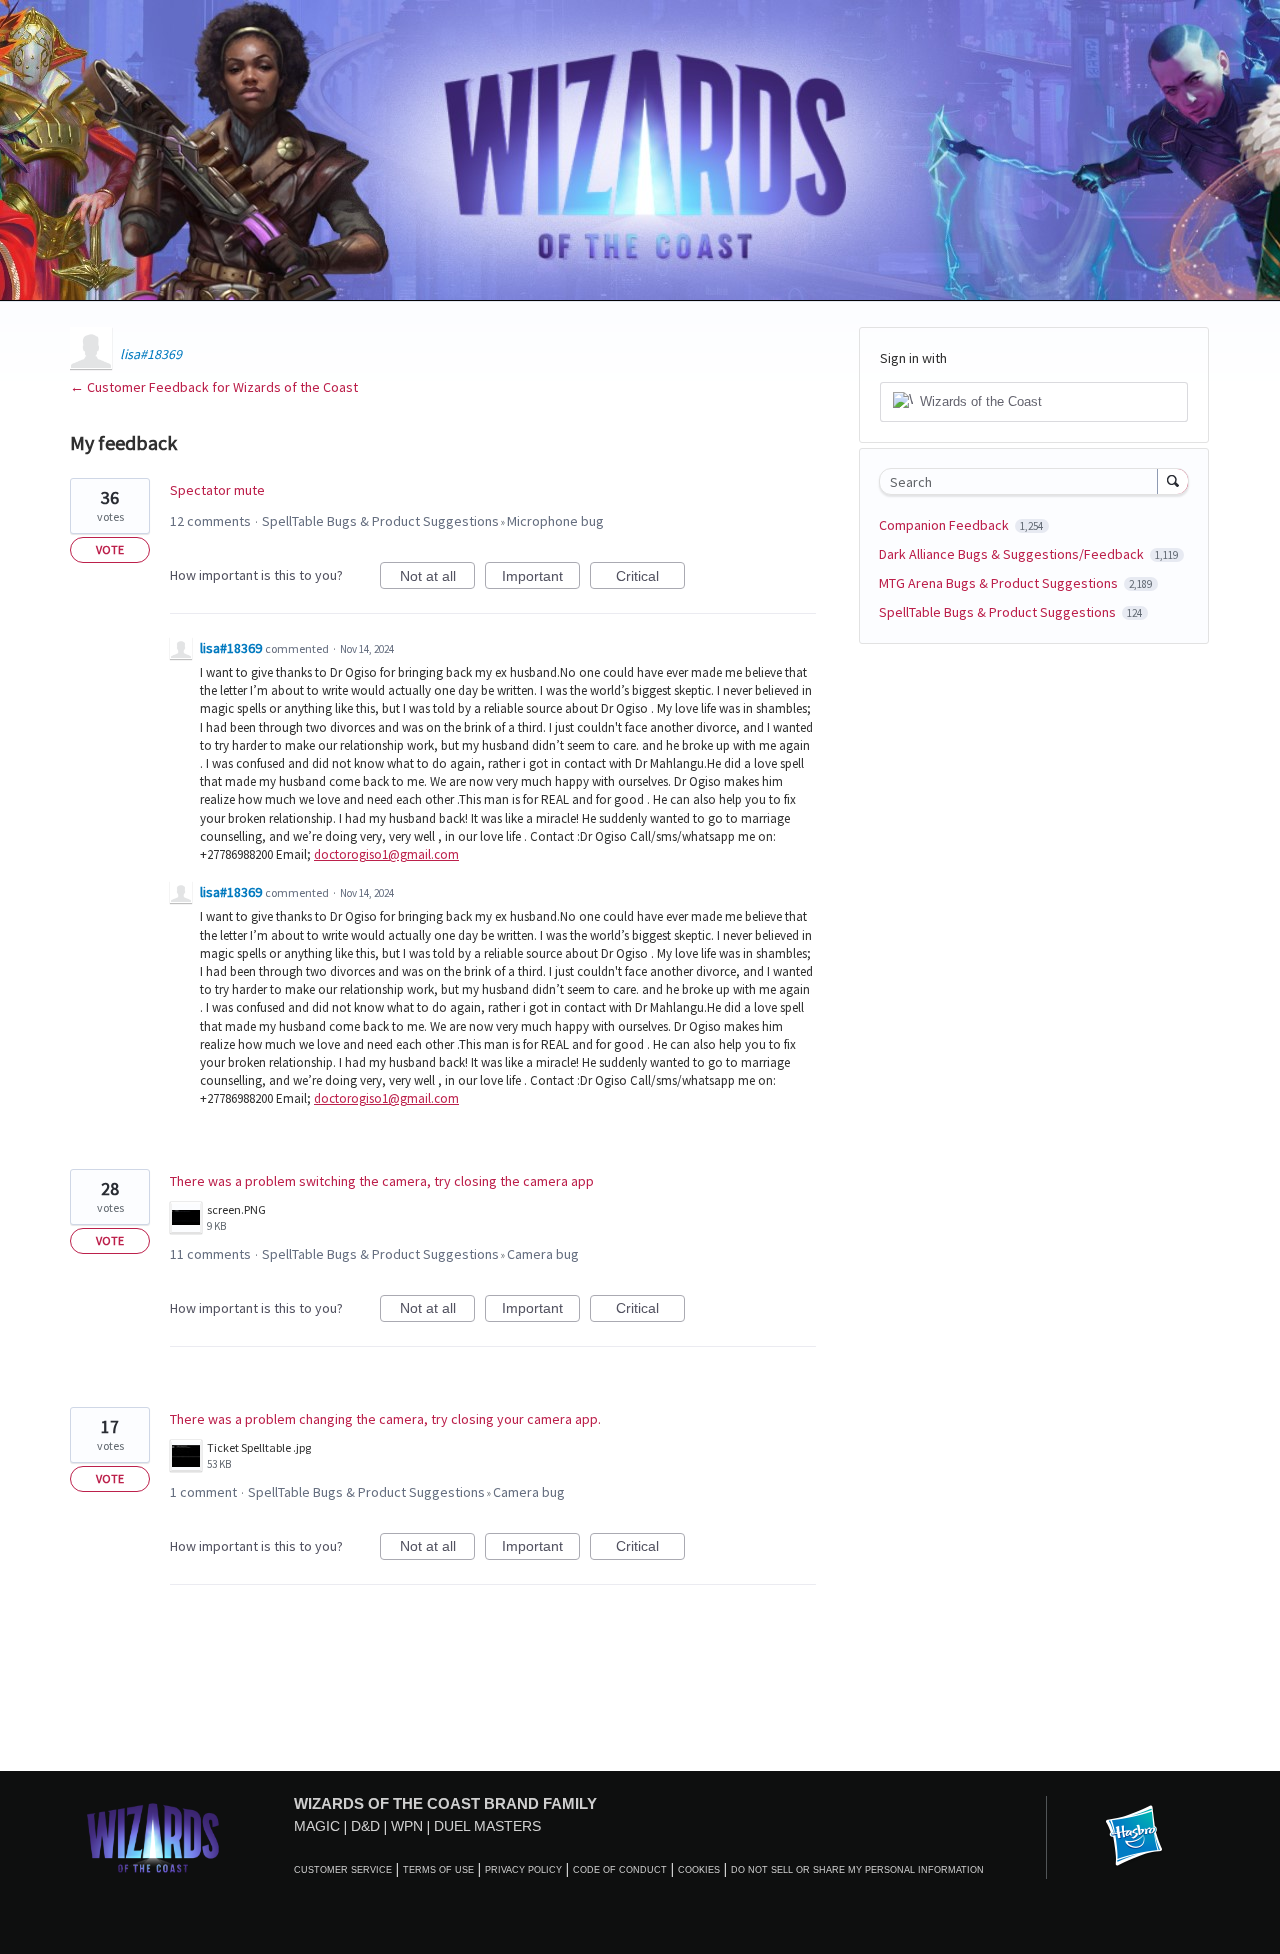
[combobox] (1023, 481)
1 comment (203, 1492)
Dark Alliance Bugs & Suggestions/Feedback (1013, 554)
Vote (110, 549)
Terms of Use (438, 1870)
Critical (650, 578)
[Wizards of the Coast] (152, 1837)
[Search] (1173, 481)
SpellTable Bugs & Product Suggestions (380, 521)
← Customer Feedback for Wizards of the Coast (214, 387)
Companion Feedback (945, 525)
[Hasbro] (1134, 1837)
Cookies (699, 1870)
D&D (365, 1826)
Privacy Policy (523, 1870)
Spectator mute (217, 490)
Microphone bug (555, 521)
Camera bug (543, 1254)
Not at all (437, 578)
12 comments (210, 521)
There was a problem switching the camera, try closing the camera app (382, 1181)
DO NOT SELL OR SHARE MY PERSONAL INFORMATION (857, 1870)
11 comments (210, 1254)
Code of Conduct (620, 1870)
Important (541, 578)
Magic (317, 1826)
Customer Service (343, 1870)
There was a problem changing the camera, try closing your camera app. (385, 1419)
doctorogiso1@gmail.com (386, 854)
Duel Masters (487, 1826)
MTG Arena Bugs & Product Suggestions (1000, 583)
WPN (407, 1826)
